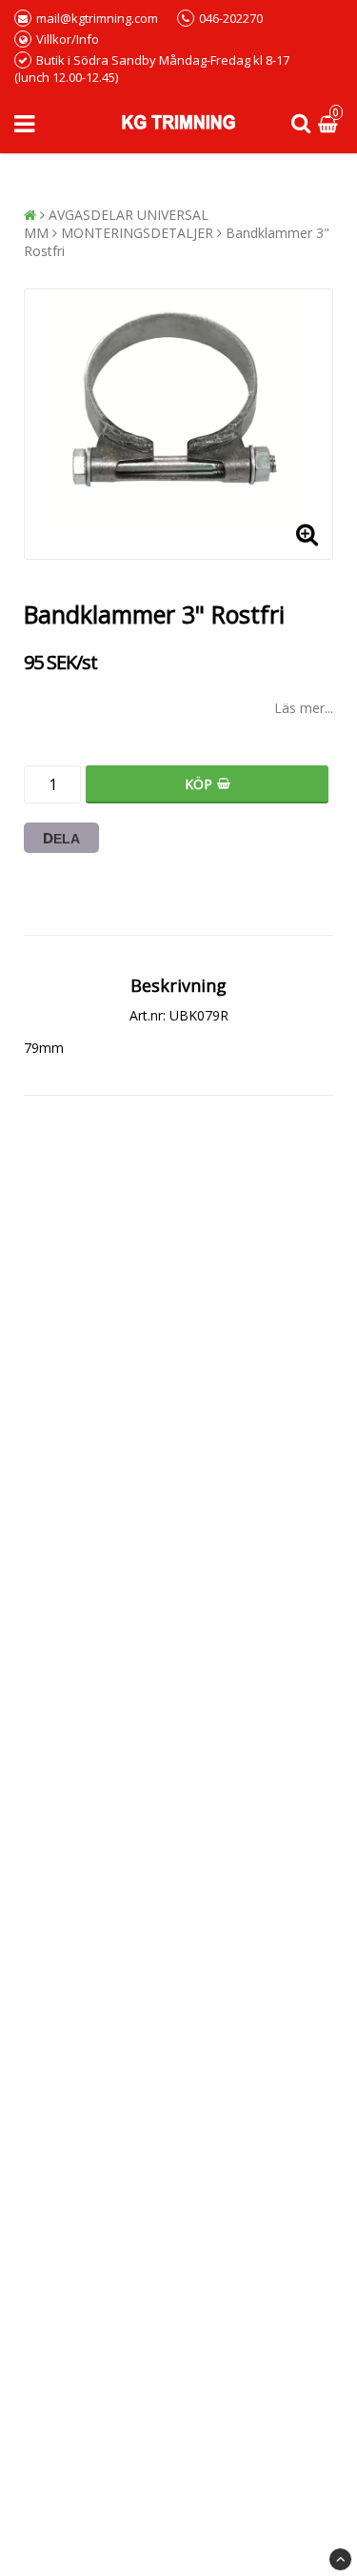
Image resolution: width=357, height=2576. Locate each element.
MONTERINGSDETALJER (137, 233)
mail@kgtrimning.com (97, 18)
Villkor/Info (68, 39)
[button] (330, 124)
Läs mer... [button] (304, 708)
